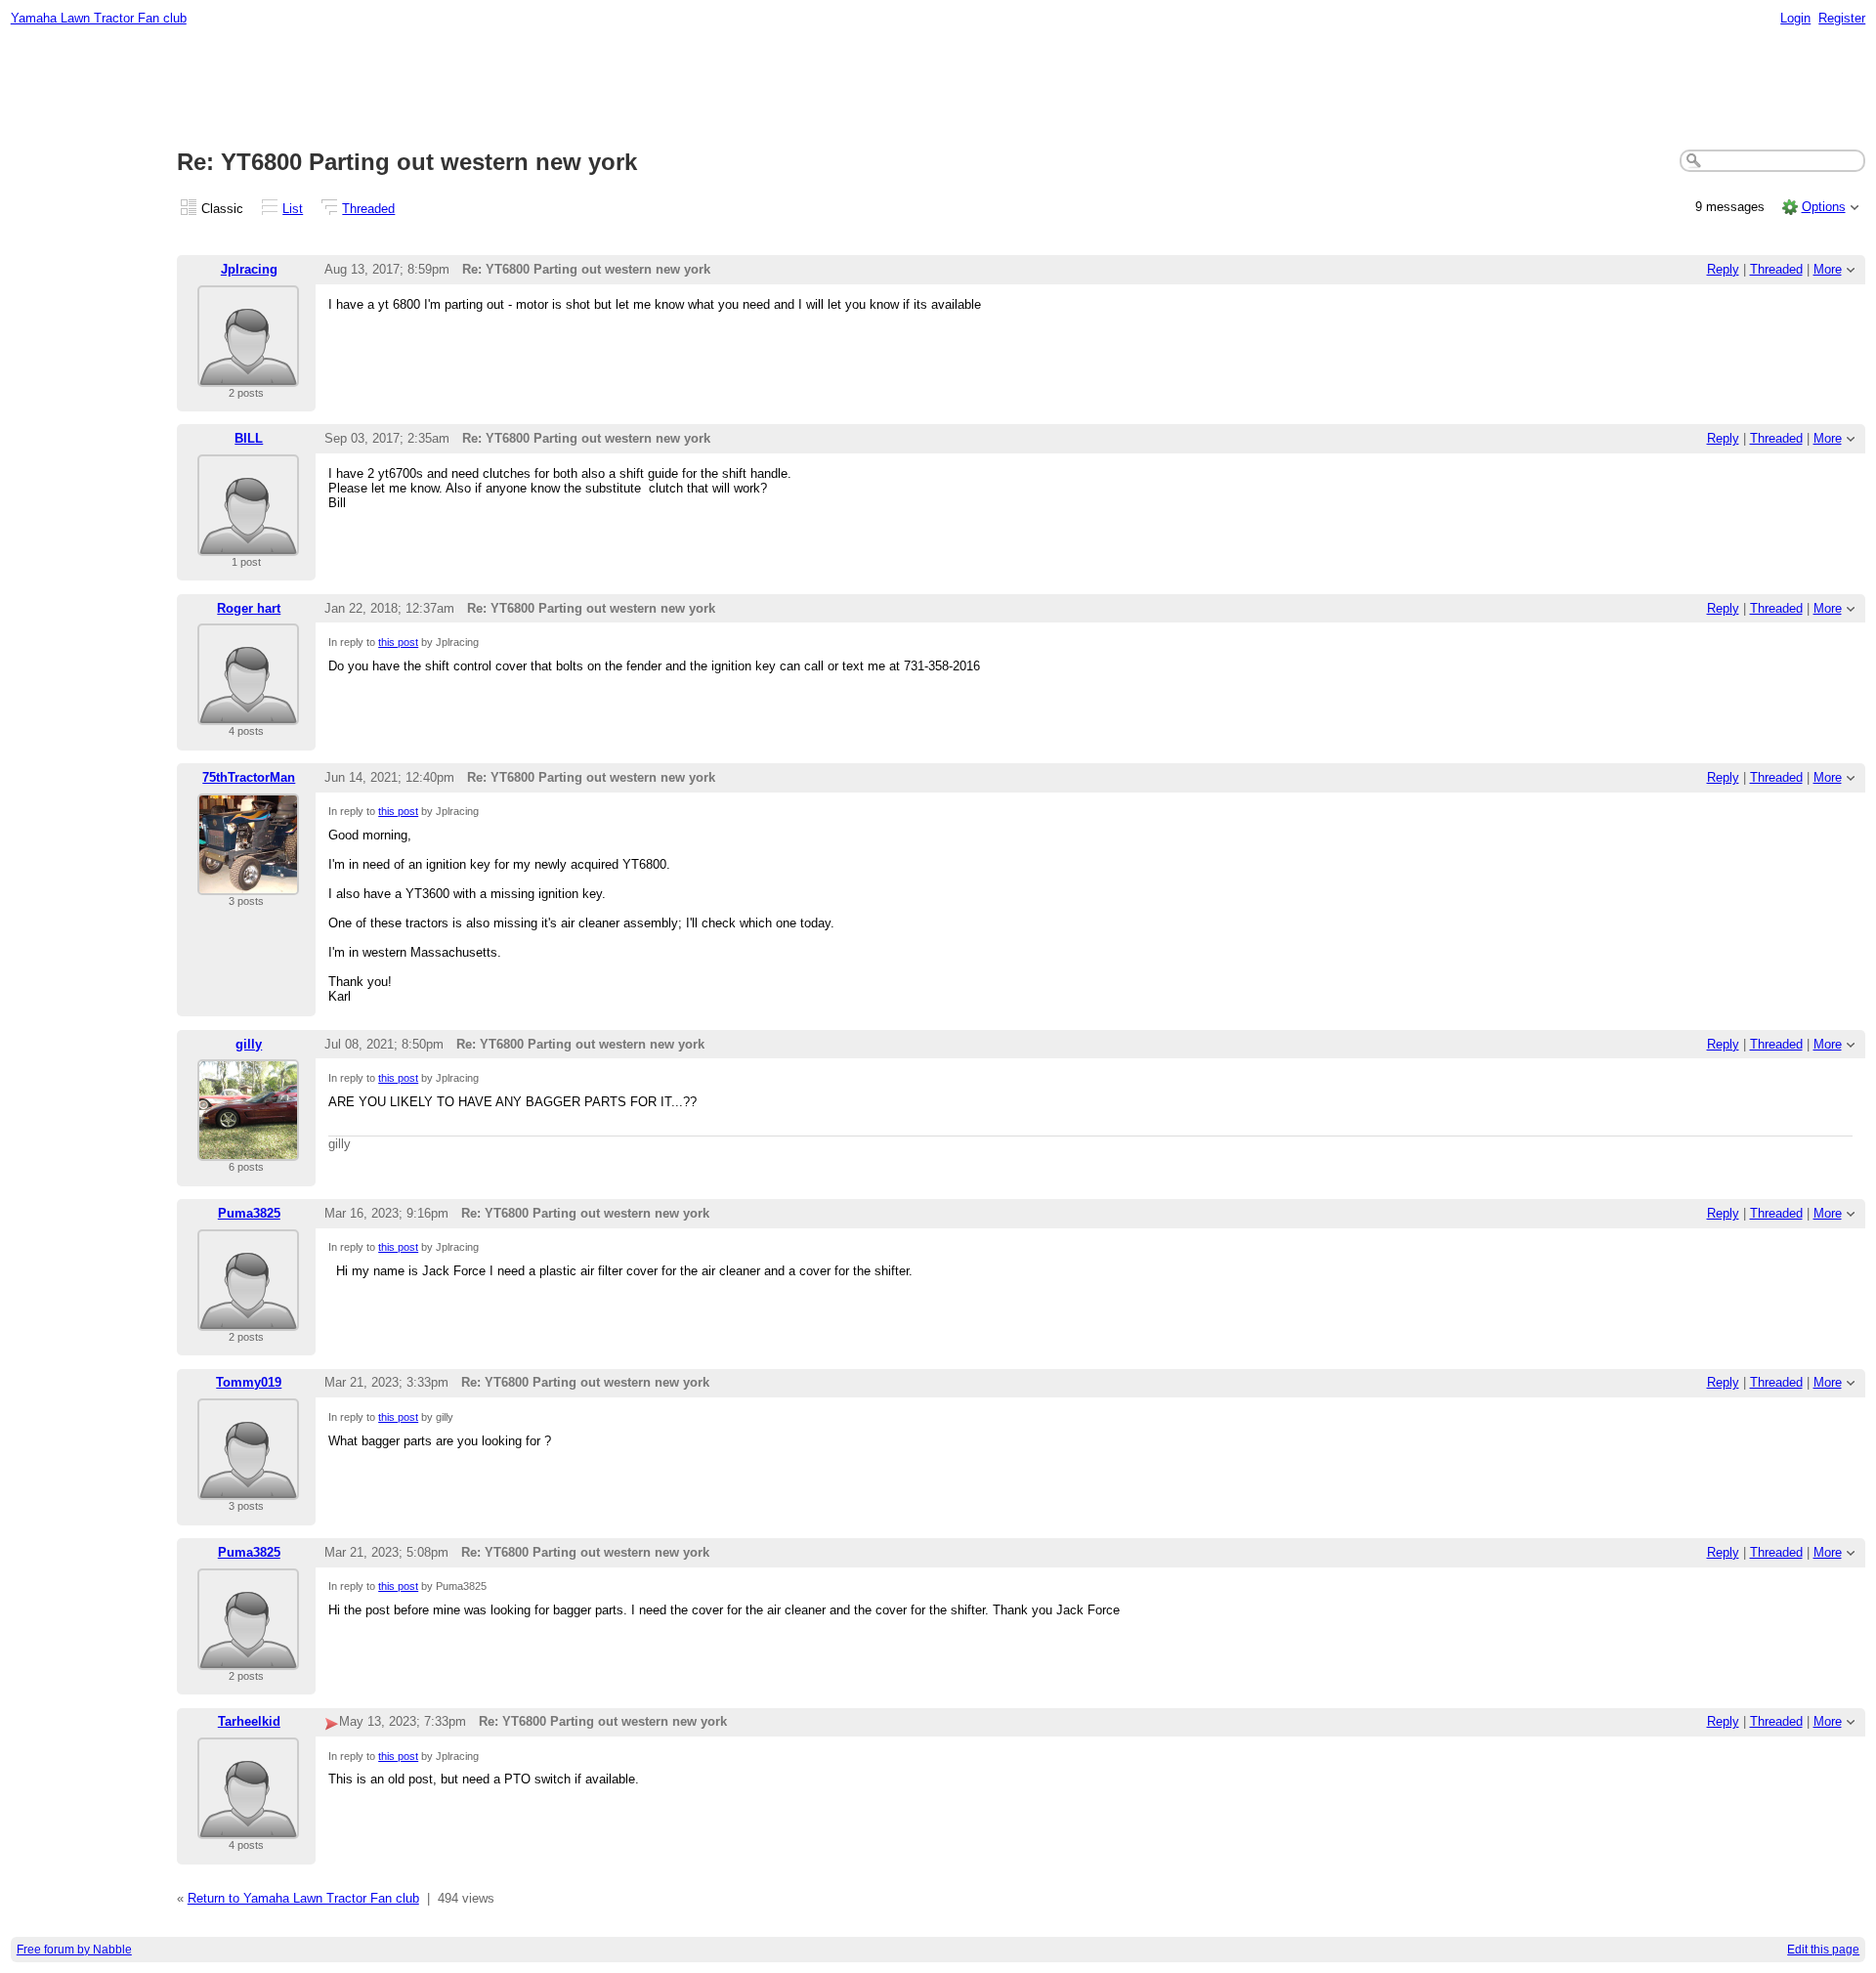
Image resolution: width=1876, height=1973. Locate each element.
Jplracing (249, 269)
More (1828, 269)
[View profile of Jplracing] (248, 375)
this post (398, 642)
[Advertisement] (938, 89)
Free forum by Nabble (74, 1950)
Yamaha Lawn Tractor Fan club (99, 18)
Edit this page (1823, 1950)
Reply (1723, 269)
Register (1842, 18)
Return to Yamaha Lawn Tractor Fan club (303, 1898)
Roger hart (249, 608)
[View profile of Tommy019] (248, 1488)
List (293, 209)
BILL (249, 438)
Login (1795, 18)
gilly (249, 1044)
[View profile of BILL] (248, 544)
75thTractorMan (249, 777)
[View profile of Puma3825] (248, 1319)
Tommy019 (249, 1382)
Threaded (368, 209)
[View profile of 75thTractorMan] (248, 883)
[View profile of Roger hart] (248, 713)
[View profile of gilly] (248, 1149)
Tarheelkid (249, 1721)
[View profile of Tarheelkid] (248, 1827)
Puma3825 (249, 1213)
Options (1824, 207)
